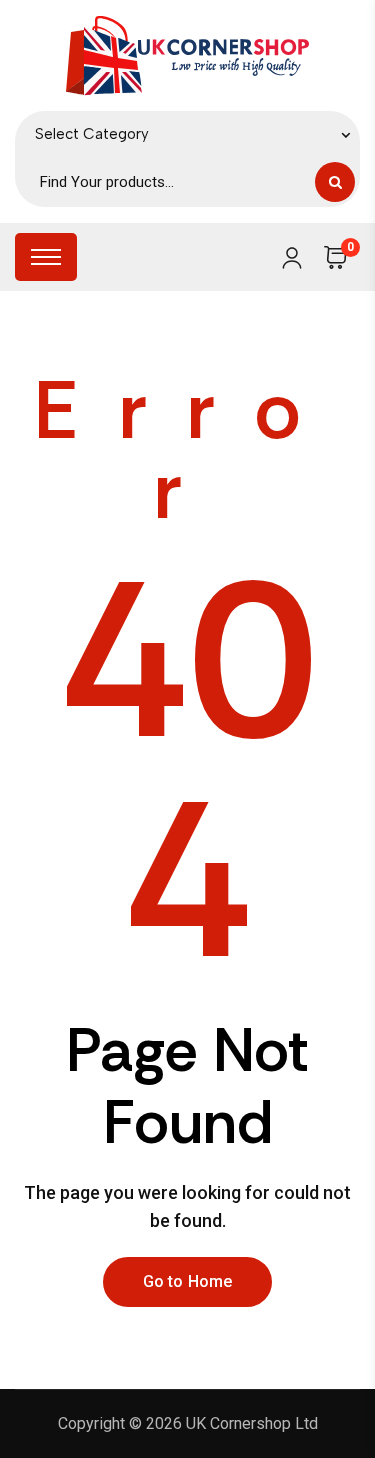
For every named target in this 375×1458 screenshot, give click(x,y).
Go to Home (188, 1281)
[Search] (335, 182)
